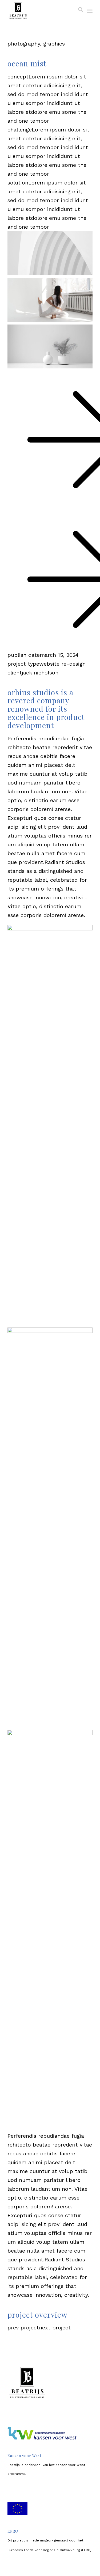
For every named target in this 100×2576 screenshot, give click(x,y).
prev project (23, 2328)
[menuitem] (78, 11)
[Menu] (90, 11)
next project (55, 2328)
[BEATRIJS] (41, 11)
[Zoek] (78, 11)
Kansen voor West (70, 2465)
